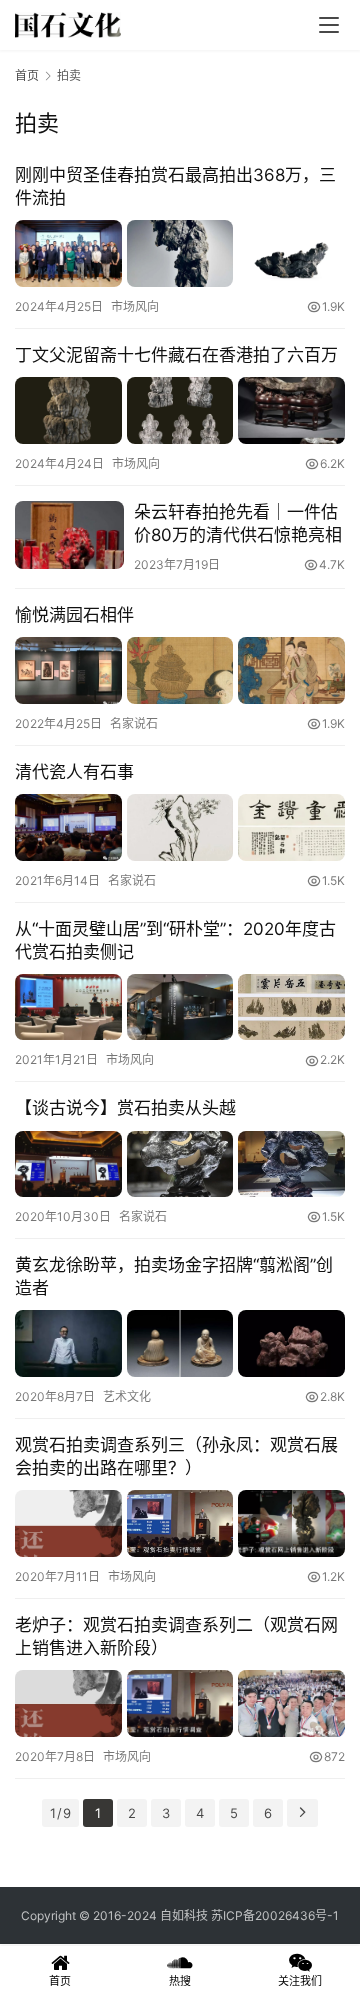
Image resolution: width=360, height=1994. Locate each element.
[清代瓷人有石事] (180, 827)
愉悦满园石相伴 (74, 615)
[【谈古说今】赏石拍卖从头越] (180, 1164)
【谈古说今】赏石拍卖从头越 (125, 1108)
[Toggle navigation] (329, 25)
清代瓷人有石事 (74, 772)
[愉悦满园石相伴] (180, 670)
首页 (27, 75)
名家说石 (134, 723)
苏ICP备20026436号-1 (275, 1915)
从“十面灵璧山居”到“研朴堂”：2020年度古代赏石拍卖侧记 (175, 940)
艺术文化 (127, 1396)
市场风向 (135, 306)
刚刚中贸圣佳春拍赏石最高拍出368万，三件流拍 (175, 186)
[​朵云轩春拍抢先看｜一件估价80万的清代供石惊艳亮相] (69, 535)
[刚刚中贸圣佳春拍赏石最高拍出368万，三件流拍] (180, 253)
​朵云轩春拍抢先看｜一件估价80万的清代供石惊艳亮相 (238, 523)
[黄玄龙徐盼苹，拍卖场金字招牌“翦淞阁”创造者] (180, 1343)
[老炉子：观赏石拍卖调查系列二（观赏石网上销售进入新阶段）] (180, 1703)
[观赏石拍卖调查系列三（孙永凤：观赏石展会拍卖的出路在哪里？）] (180, 1523)
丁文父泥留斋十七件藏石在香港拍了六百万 (176, 355)
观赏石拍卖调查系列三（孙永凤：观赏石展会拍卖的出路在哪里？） (176, 1456)
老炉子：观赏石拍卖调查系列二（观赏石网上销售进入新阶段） (176, 1636)
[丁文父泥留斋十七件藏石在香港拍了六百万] (180, 410)
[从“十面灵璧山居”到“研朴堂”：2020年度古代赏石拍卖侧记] (180, 1007)
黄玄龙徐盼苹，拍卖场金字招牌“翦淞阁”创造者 (174, 1276)
